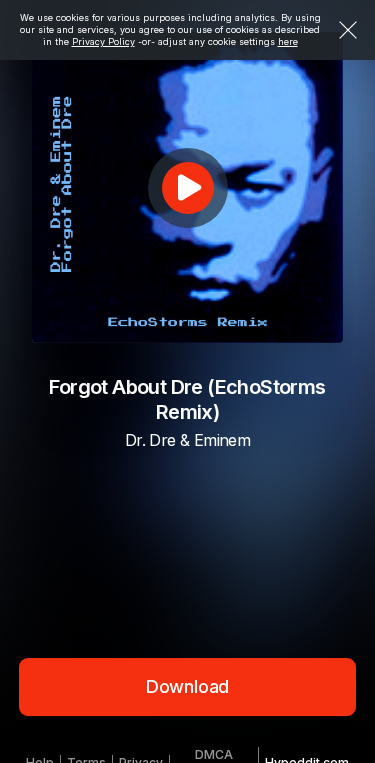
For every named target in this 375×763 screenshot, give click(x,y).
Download (188, 686)
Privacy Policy (103, 41)
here (288, 41)
